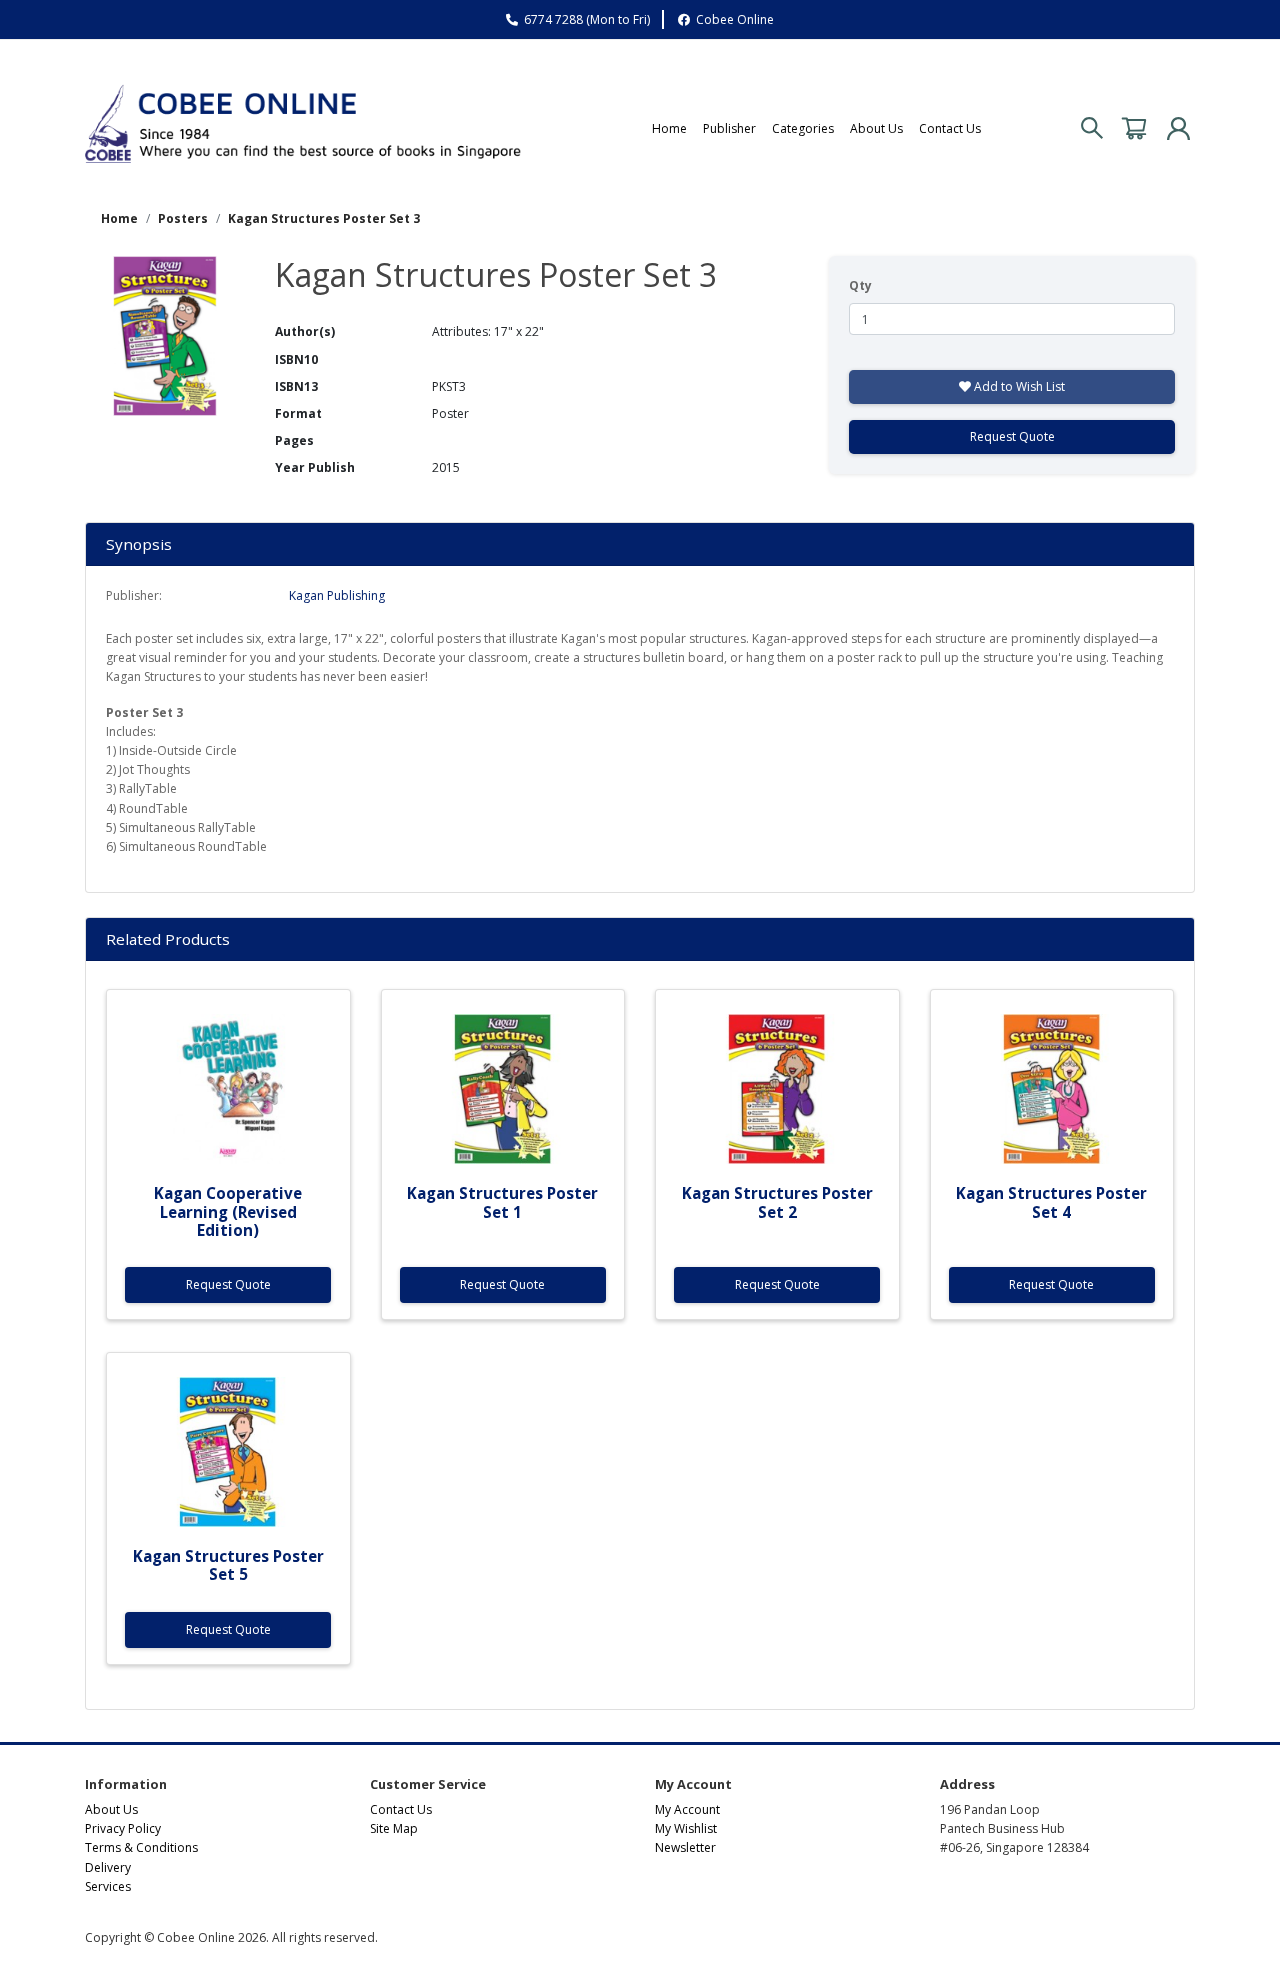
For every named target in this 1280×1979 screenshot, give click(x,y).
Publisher (729, 128)
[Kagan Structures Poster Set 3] (165, 334)
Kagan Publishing (337, 595)
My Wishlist (686, 1828)
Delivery (108, 1867)
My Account (687, 1809)
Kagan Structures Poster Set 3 (324, 218)
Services (108, 1886)
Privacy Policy (123, 1828)
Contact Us (950, 128)
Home (669, 128)
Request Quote (1012, 436)
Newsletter (685, 1847)
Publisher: (134, 595)
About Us (876, 128)
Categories (803, 128)
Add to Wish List (1018, 386)
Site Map (394, 1828)
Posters (183, 218)
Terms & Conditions (141, 1847)
